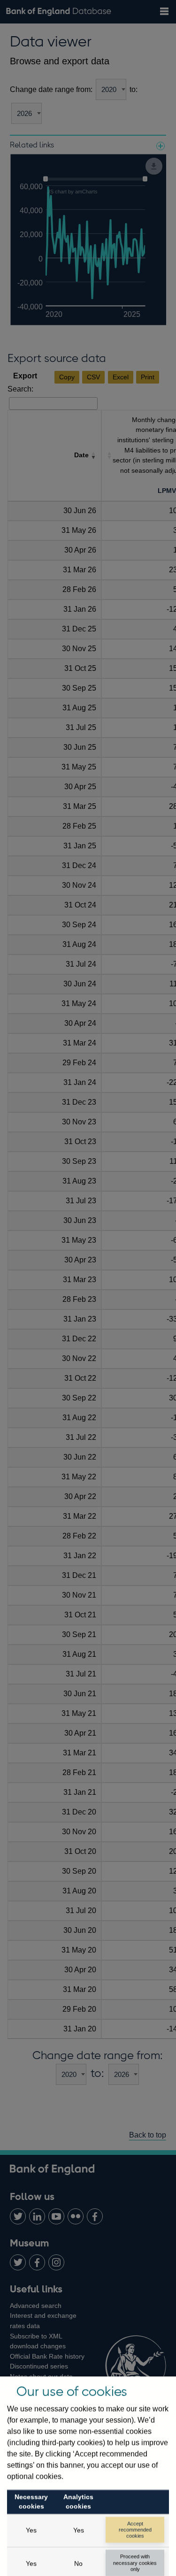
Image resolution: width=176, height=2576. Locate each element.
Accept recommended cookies (135, 2530)
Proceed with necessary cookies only (135, 2562)
